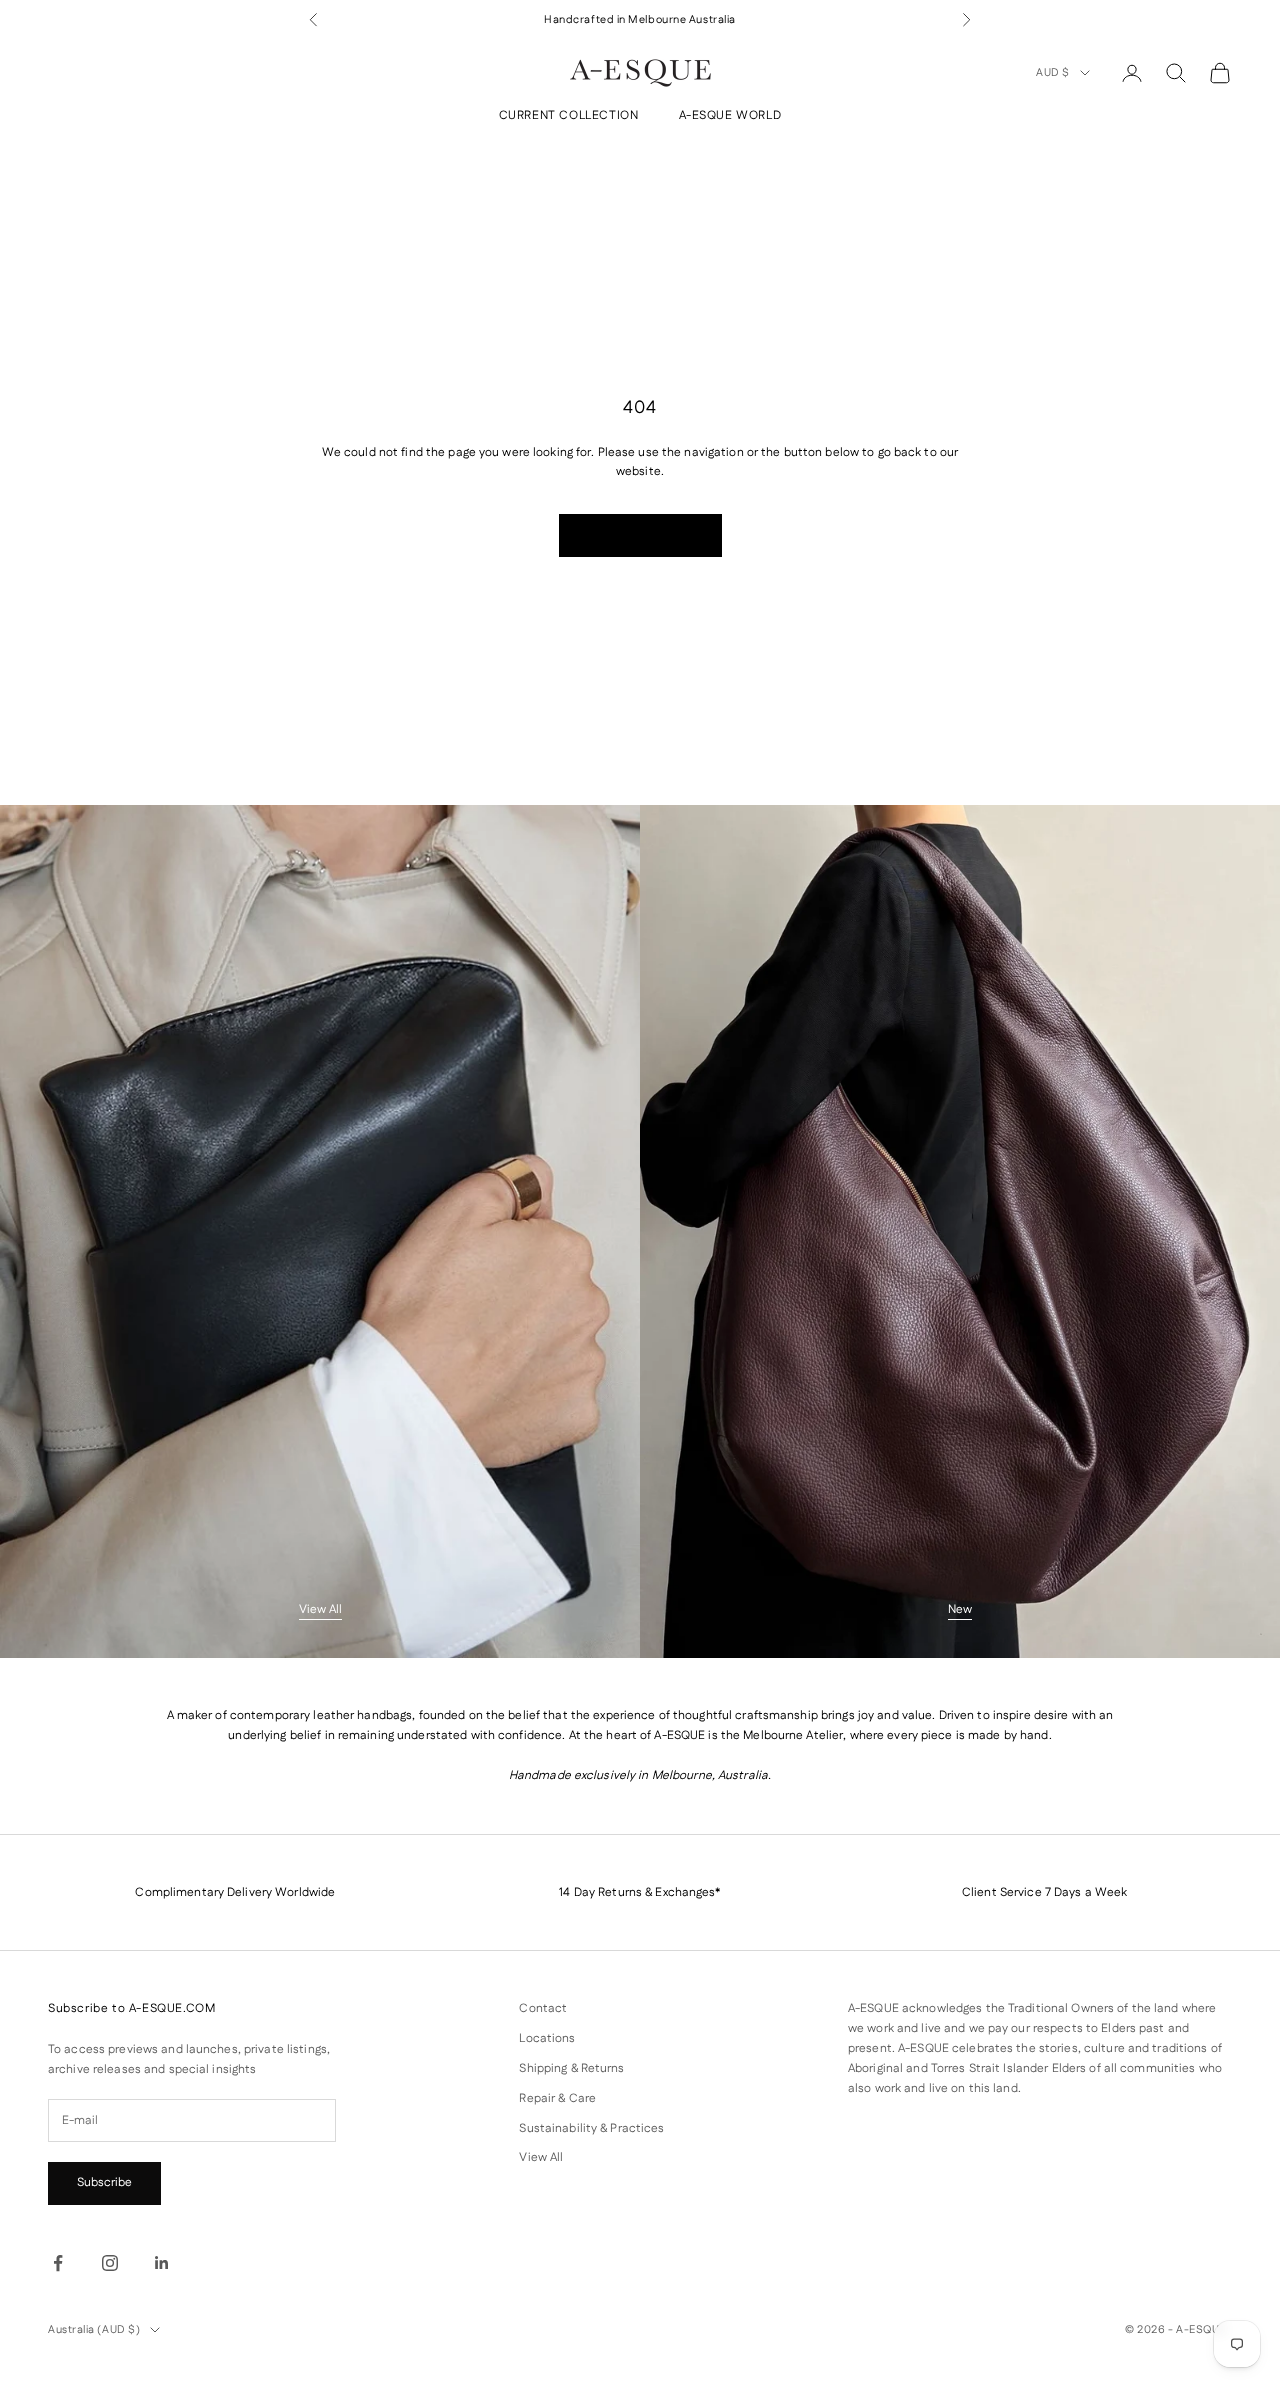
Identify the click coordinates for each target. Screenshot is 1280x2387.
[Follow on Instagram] (110, 2263)
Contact (543, 2008)
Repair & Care (557, 2098)
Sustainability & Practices (591, 2128)
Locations (547, 2038)
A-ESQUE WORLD (730, 116)
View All (320, 1609)
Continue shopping (640, 535)
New (960, 1609)
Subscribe (104, 2182)
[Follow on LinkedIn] (162, 2263)
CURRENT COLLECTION (569, 116)
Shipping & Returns (571, 2068)
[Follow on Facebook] (58, 2263)
